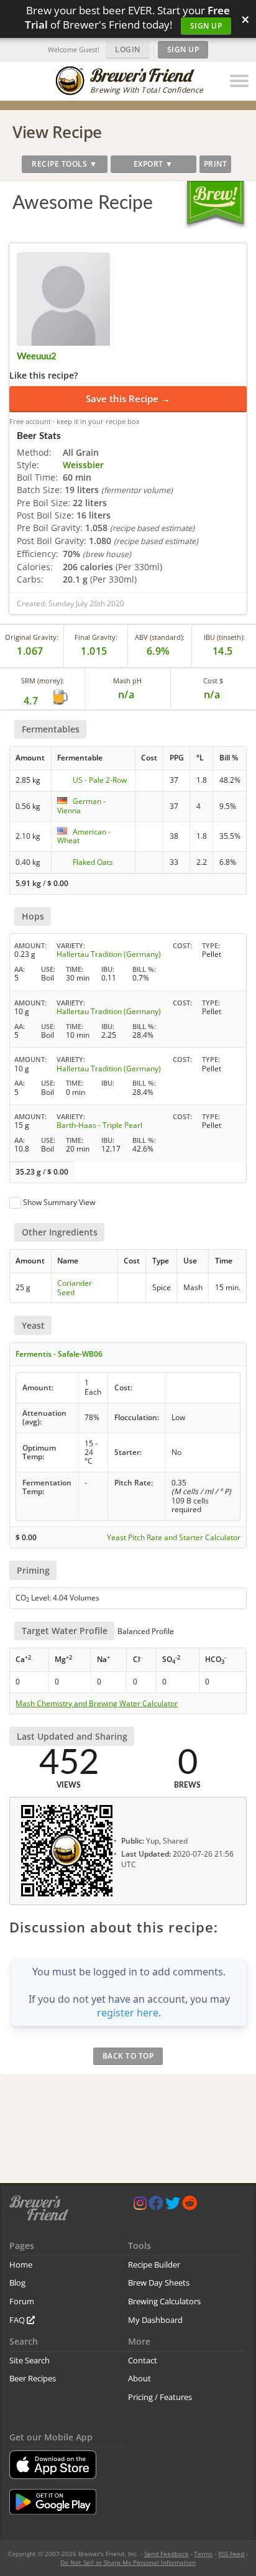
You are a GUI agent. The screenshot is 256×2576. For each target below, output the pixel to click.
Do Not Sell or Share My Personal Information (128, 2562)
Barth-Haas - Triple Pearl (99, 1125)
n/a (212, 695)
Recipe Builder (154, 2264)
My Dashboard (155, 2320)
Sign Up (206, 26)
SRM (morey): (43, 681)
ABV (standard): (160, 637)
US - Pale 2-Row (100, 780)
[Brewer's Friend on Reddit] (190, 2206)
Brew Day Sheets (159, 2283)
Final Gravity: (96, 637)
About (139, 2378)
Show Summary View (59, 1202)
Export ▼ (153, 164)
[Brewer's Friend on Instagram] (140, 2206)
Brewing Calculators (164, 2301)
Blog (17, 2283)
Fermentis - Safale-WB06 (59, 1354)
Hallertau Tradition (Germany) (109, 954)
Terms (203, 2554)
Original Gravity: (32, 637)
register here (128, 2013)
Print (216, 164)
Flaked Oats (93, 862)
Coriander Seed (75, 1287)
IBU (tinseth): (224, 637)
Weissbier (83, 465)
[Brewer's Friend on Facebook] (156, 2206)
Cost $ (213, 681)
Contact (143, 2360)
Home (21, 2264)
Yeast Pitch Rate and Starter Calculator (174, 1538)
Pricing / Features (160, 2397)
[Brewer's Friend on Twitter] (173, 2206)
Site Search (30, 2360)
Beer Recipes (33, 2378)
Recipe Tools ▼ (64, 164)
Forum (22, 2301)
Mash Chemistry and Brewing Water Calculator (97, 1704)
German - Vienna (81, 806)
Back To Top (128, 2056)
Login (128, 49)
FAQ (18, 2320)
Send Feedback (166, 2554)
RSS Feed (231, 2554)
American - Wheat (84, 836)
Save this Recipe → (128, 399)
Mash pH (127, 681)
